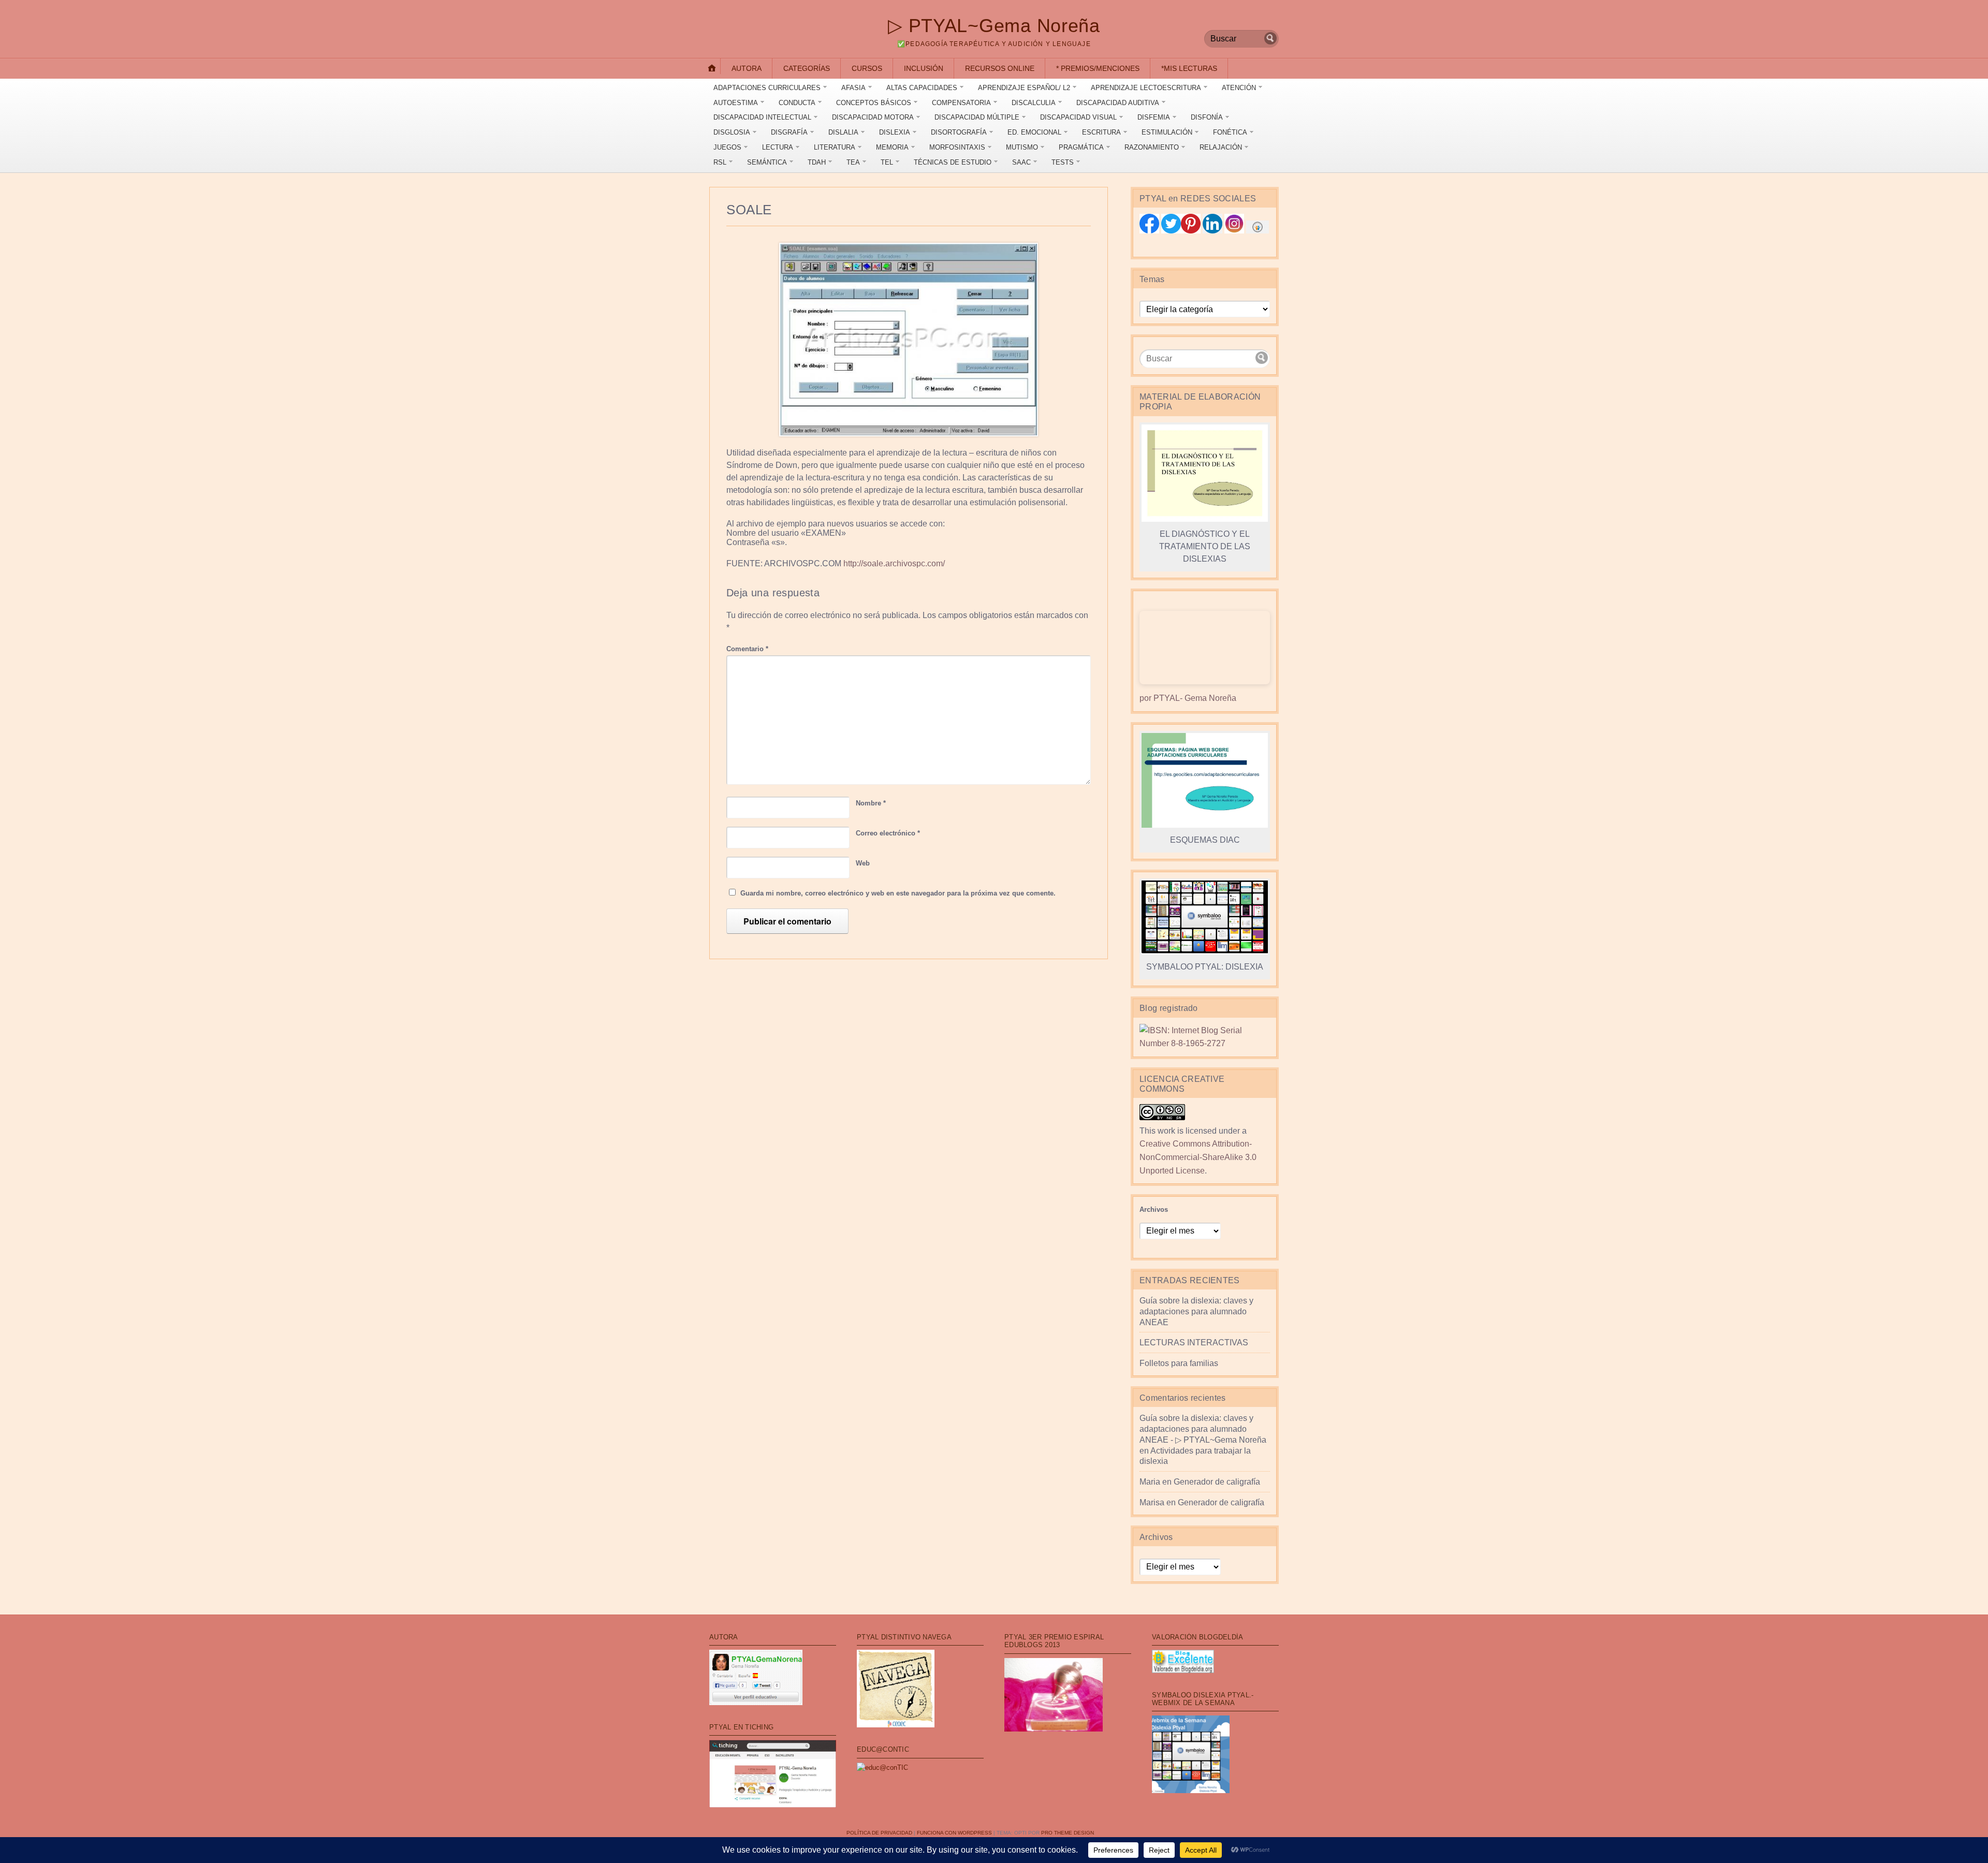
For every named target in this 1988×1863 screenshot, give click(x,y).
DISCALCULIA (1034, 103)
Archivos (1154, 1209)
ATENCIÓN (1239, 88)
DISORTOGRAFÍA (959, 132)
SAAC (1021, 162)
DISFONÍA (1207, 117)
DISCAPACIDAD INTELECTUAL (762, 117)
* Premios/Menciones (1098, 68)
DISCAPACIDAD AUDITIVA (1118, 103)
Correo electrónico (888, 833)
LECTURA (778, 147)
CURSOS (867, 68)
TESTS (1063, 162)
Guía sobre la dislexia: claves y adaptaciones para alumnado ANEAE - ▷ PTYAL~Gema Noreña (1203, 1429)
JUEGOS (727, 147)
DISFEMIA (1154, 117)
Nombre (871, 803)
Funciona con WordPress (954, 1833)
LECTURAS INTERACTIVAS (1194, 1343)
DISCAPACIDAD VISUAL (1078, 117)
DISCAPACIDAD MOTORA (873, 117)
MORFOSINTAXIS (957, 147)
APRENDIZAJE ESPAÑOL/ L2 (1024, 88)
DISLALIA (843, 132)
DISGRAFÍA (789, 132)
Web (863, 863)
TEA (853, 162)
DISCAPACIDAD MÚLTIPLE (977, 117)
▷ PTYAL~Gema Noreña (994, 26)
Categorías (807, 68)
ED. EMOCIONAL (1034, 132)
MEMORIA (892, 147)
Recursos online (1000, 68)
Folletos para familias (1179, 1363)
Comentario (747, 649)
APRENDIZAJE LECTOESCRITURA (1146, 88)
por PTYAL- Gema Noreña (1188, 698)
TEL (887, 162)
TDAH (817, 162)
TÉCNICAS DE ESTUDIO (953, 162)
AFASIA (853, 88)
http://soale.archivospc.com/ (894, 563)
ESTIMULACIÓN (1167, 132)
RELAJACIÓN (1221, 147)
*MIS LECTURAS (1189, 68)
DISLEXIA (895, 132)
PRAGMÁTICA (1081, 147)
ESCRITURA (1101, 132)
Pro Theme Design (1068, 1833)
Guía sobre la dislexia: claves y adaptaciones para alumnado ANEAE (1196, 1311)
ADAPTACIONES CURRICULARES (767, 88)
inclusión (924, 68)
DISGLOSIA (732, 132)
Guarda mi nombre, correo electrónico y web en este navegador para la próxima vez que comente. (898, 893)
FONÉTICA (1230, 132)
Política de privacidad (879, 1833)
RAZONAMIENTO (1152, 147)
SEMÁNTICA (767, 162)
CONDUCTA (797, 103)
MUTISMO (1022, 147)
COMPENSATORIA (961, 103)
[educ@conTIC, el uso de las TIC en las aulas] (882, 1767)
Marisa (1152, 1502)
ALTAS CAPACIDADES (922, 88)
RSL (720, 162)
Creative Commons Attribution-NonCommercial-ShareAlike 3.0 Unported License (1198, 1157)
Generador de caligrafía (1217, 1482)
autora (747, 68)
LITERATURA (835, 147)
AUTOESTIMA (736, 103)
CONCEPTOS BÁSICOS (874, 103)
